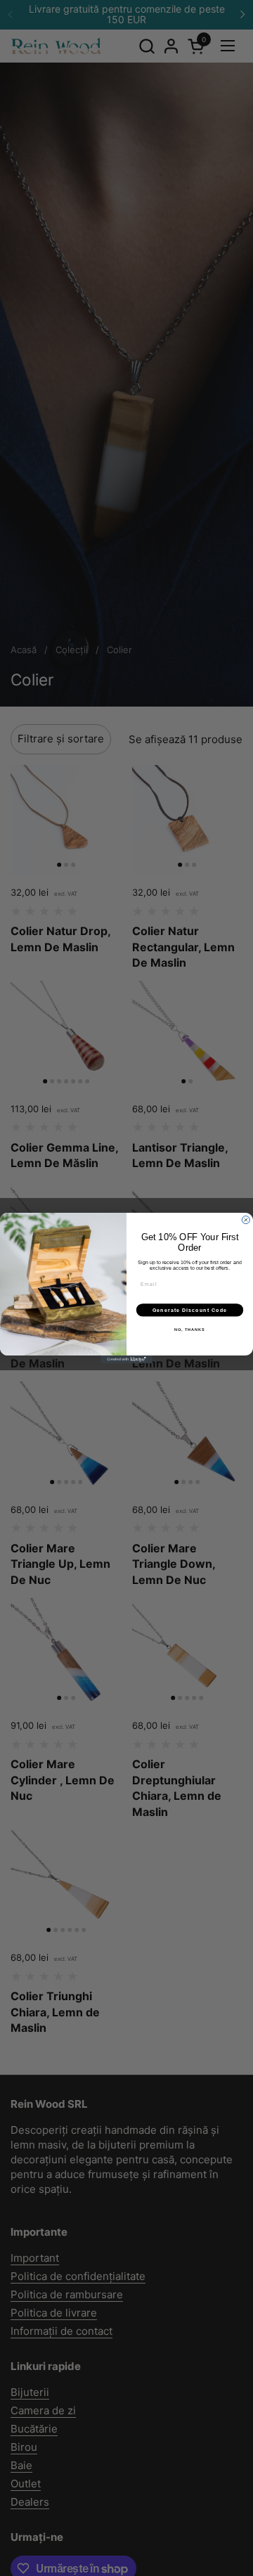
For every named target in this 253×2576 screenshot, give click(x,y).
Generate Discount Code (190, 1310)
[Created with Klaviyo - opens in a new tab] (126, 1359)
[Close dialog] (246, 1220)
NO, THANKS (190, 1329)
